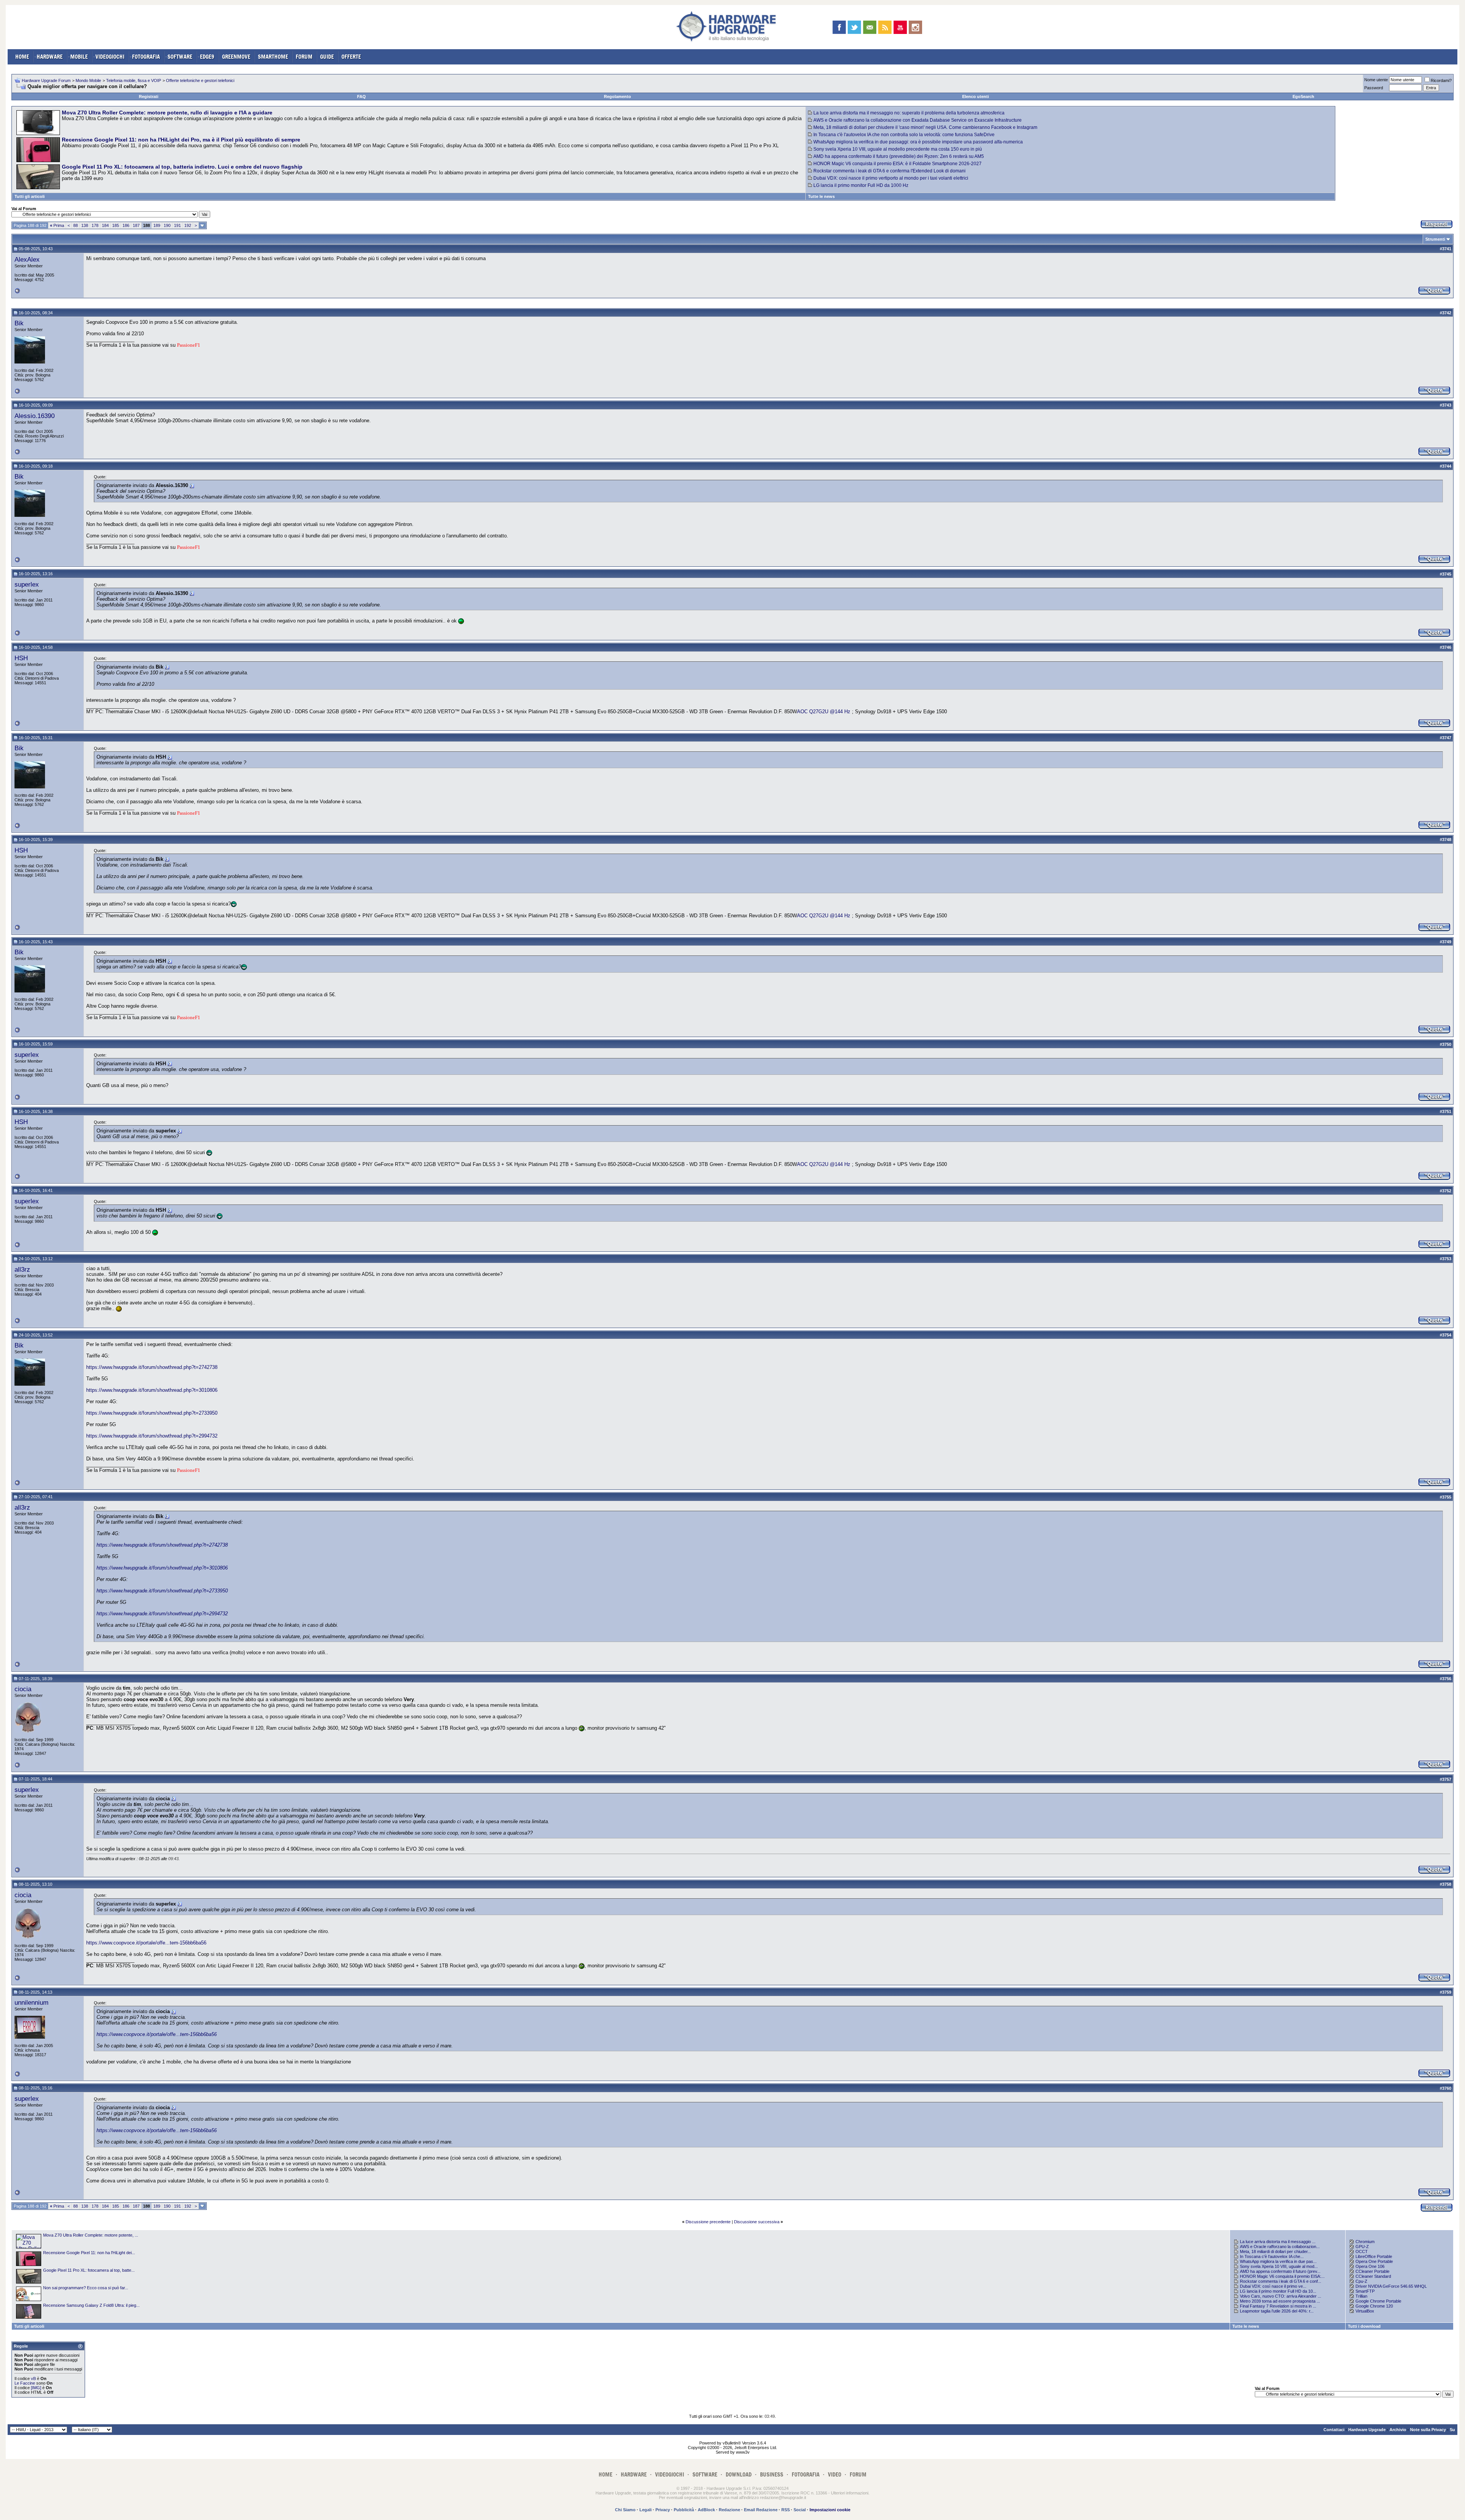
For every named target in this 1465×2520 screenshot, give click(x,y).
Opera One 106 (1370, 2266)
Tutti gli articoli (30, 196)
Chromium (1365, 2242)
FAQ (361, 96)
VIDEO (835, 2474)
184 (105, 225)
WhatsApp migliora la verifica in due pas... (1278, 2261)
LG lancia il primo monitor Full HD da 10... (1278, 2291)
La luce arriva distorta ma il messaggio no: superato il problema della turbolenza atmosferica (909, 113)
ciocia (23, 1689)
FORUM (304, 57)
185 (116, 225)
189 (157, 225)
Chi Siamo (625, 2510)
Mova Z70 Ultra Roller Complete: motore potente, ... (91, 2235)
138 (85, 225)
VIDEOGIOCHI (110, 57)
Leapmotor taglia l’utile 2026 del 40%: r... (1277, 2311)
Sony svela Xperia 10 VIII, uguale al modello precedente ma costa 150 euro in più (898, 149)
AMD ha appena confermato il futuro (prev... (1280, 2271)
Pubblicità (684, 2510)
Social (800, 2510)
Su (1452, 2430)
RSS (786, 2510)
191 (177, 225)
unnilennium (31, 2002)
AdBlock (706, 2510)
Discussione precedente (708, 2222)
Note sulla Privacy (1428, 2430)
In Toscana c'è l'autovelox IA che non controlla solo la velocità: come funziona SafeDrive (904, 135)
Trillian (1361, 2296)
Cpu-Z (1361, 2281)
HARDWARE (50, 57)
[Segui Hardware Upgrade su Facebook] (839, 27)
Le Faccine (25, 2383)
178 (95, 225)
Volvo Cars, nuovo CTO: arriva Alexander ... (1281, 2296)
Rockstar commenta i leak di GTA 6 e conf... (1281, 2281)
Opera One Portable (1374, 2261)
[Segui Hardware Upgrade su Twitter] (854, 27)
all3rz (22, 1269)
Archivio (1398, 2430)
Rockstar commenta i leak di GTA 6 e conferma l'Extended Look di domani (889, 171)
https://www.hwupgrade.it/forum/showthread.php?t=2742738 (152, 1367)
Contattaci (1334, 2430)
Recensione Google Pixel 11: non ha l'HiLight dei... (89, 2253)
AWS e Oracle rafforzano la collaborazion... (1280, 2247)
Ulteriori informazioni (850, 2493)
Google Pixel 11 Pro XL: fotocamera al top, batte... (89, 2270)
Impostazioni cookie (830, 2510)
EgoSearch (1303, 96)
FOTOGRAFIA (146, 57)
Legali (646, 2510)
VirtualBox (1365, 2311)
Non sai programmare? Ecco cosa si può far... (86, 2288)
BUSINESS (772, 2474)
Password (1374, 88)
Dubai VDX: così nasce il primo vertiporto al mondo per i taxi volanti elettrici (891, 178)
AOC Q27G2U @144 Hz (824, 712)
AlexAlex (27, 259)
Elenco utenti (976, 96)
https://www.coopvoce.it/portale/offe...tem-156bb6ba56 (146, 1943)
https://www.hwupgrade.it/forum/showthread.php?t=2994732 (152, 1436)
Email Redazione (761, 2510)
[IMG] (36, 2388)
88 (76, 225)
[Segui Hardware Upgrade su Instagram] (915, 27)
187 (136, 225)
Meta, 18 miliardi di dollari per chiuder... (1275, 2251)
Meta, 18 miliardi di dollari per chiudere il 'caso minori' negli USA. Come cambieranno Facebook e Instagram (925, 127)
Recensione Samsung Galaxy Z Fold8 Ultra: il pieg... (91, 2305)
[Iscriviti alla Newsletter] (870, 27)
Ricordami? (1441, 80)
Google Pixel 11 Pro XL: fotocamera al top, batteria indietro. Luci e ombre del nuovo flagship (182, 167)
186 (126, 225)
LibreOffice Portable (1374, 2256)
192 (188, 225)
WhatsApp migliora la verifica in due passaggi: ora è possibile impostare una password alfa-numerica (918, 142)
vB (33, 2378)
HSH (21, 658)
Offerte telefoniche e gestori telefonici (200, 80)
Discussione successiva (757, 2222)
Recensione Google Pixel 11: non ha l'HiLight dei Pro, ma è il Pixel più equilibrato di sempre (181, 140)
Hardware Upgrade (1367, 2430)
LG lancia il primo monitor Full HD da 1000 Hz (861, 185)
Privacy (663, 2510)
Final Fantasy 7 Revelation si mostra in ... (1278, 2306)
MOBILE (79, 57)
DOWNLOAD (739, 2474)
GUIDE (327, 57)
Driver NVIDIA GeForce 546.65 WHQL (1391, 2286)
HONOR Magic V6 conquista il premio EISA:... (1282, 2276)
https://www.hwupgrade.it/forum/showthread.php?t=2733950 (152, 1413)
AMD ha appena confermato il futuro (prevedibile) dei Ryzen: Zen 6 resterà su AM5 (899, 156)
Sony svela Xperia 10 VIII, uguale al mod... (1279, 2266)
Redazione (729, 2510)
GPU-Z (1362, 2247)
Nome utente (1376, 80)
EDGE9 (207, 57)
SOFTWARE (180, 57)
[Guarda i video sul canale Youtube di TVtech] (900, 27)
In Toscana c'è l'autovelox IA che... (1272, 2256)
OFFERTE (351, 57)
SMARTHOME (273, 57)
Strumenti (1435, 239)
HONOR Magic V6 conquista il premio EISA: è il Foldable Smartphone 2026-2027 (898, 164)
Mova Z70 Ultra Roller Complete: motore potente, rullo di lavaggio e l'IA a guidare (167, 113)
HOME (22, 57)
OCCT (1362, 2251)
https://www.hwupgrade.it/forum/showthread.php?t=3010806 (152, 1390)
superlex (27, 584)
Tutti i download (1364, 2326)
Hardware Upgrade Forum (46, 80)
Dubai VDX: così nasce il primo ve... (1273, 2286)
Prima (57, 225)
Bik (19, 323)
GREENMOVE (236, 57)
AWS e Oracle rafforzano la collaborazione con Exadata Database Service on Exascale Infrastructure (918, 120)
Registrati (149, 96)
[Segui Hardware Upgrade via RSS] (885, 27)
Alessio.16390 (35, 416)
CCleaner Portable (1372, 2271)
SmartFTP (1365, 2291)
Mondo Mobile (88, 80)
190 (167, 225)
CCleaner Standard (1373, 2276)
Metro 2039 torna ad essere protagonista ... (1280, 2301)
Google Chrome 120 (1374, 2306)
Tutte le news (821, 196)
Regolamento (617, 96)
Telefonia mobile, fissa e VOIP (134, 80)
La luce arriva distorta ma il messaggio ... (1278, 2242)
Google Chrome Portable (1378, 2301)
